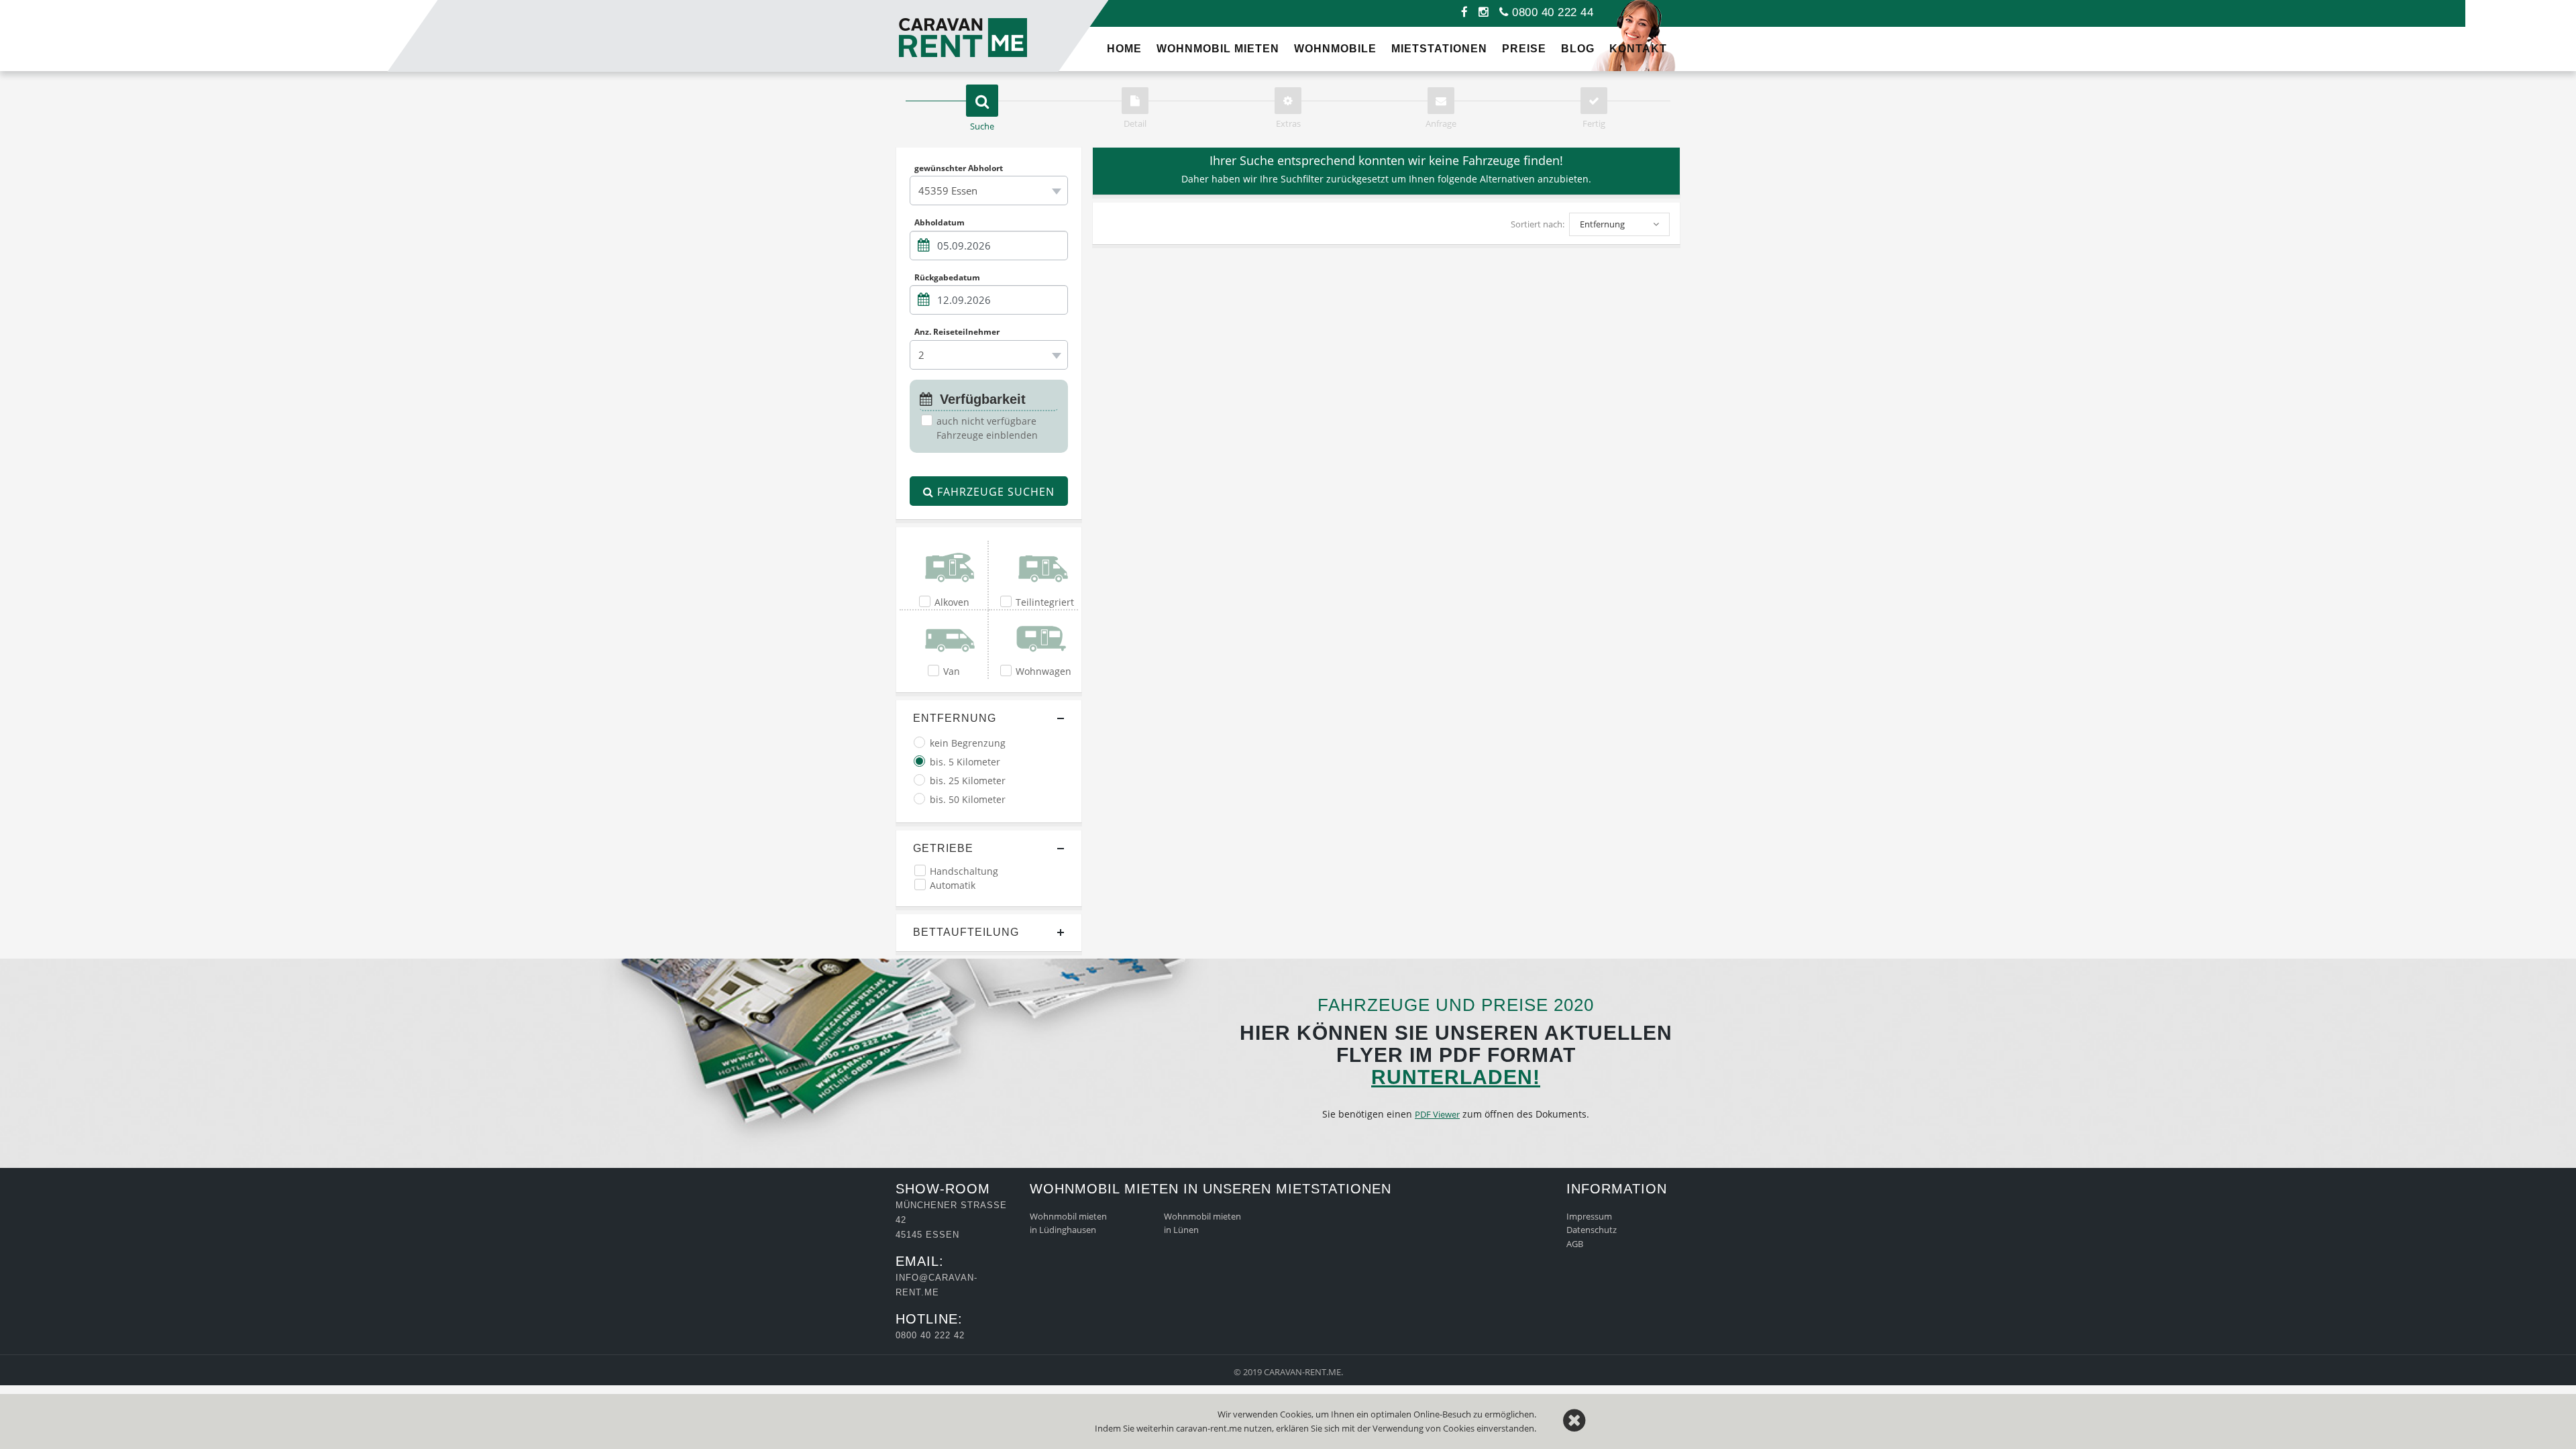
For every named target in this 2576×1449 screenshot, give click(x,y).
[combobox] (989, 191)
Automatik (953, 885)
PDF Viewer (1437, 1114)
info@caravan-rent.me (936, 1285)
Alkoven (952, 602)
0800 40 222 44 (1551, 12)
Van (952, 671)
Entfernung (955, 718)
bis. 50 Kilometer (968, 799)
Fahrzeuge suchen (994, 492)
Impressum (1589, 1216)
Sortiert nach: (1538, 224)
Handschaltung (964, 871)
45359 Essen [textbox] (948, 191)
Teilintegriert (1045, 602)
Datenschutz (1592, 1230)
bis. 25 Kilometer (968, 781)
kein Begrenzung (968, 743)
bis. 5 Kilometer (965, 762)
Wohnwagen (1043, 671)
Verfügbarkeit (981, 399)
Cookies (1459, 1428)
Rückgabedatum (947, 277)
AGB (1575, 1244)
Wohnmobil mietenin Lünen (1202, 1223)
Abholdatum (940, 223)
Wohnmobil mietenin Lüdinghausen (1068, 1223)
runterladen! (1456, 1077)
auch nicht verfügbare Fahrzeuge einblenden (987, 428)
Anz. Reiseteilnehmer (957, 332)
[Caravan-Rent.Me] (909, 6)
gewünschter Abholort (959, 168)
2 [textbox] (921, 355)
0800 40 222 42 (930, 1335)
